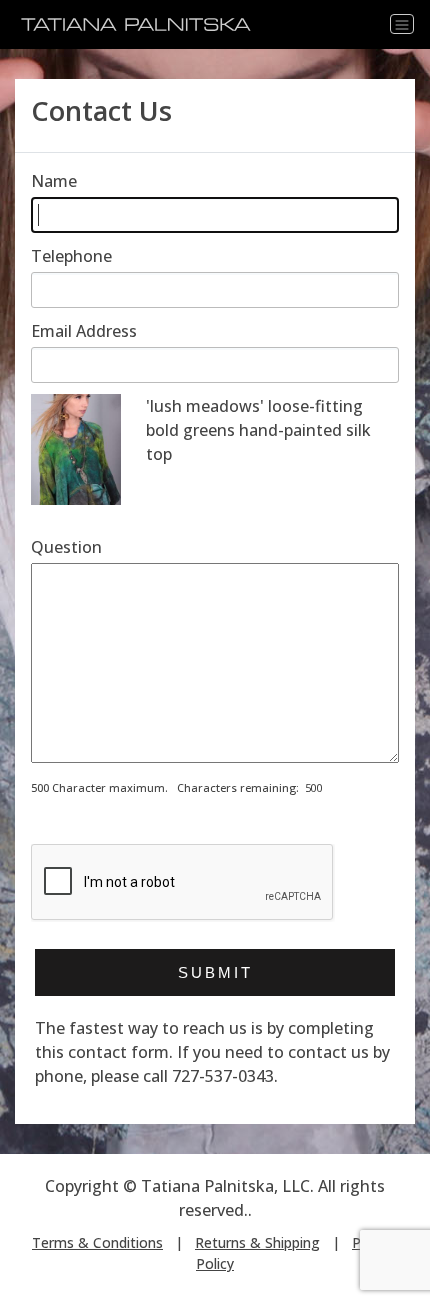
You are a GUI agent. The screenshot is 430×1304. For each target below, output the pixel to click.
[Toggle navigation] (402, 24)
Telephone (71, 256)
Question (66, 547)
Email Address (84, 331)
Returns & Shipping (257, 1242)
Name (54, 181)
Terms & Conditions (97, 1242)
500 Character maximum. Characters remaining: (165, 787)
